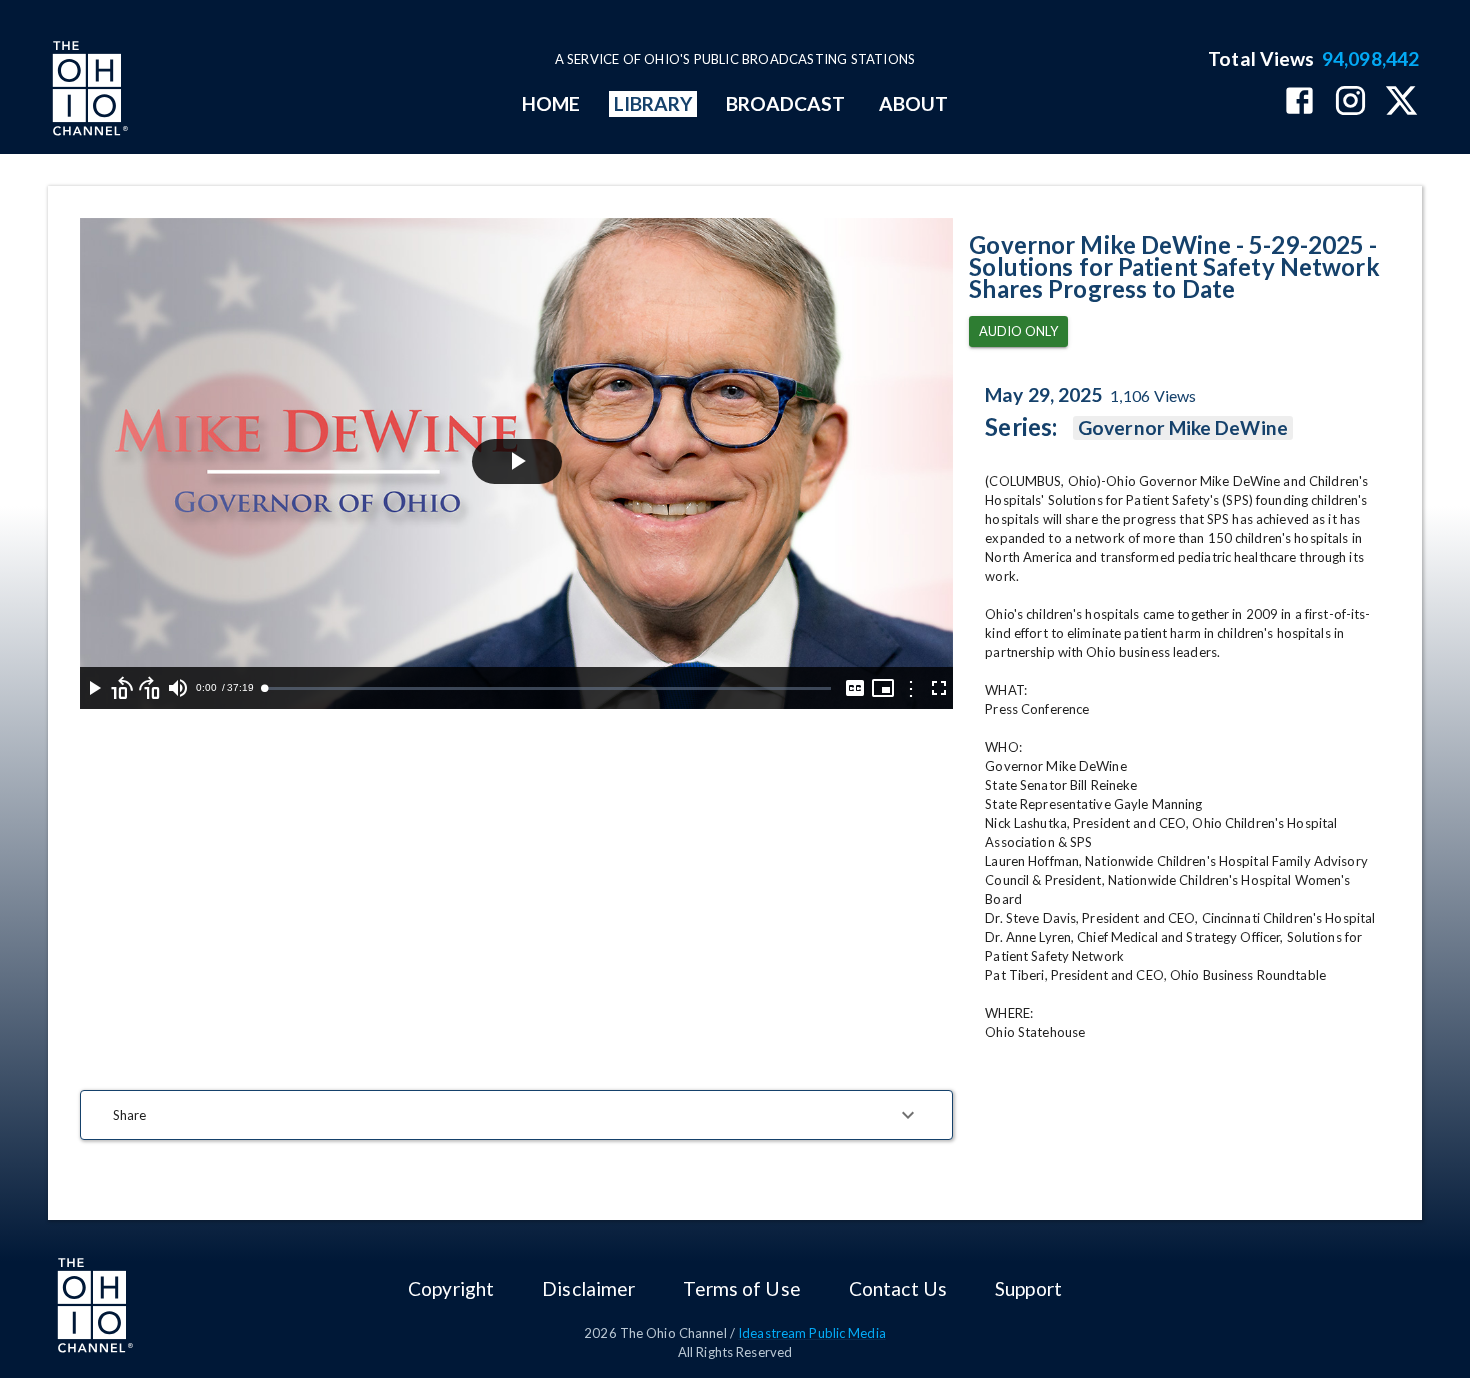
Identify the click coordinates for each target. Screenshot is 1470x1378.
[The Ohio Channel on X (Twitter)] (1401, 102)
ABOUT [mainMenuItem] (913, 103)
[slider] (547, 688)
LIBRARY (653, 103)
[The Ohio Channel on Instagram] (1350, 102)
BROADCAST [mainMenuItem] (786, 103)
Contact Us (898, 1288)
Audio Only (1018, 331)
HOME (551, 103)
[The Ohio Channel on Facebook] (1299, 102)
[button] (516, 1115)
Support (1028, 1288)
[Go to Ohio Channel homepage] (88, 91)
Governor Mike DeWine (1183, 427)
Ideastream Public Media (812, 1333)
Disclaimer (588, 1288)
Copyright (451, 1288)
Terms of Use (741, 1288)
